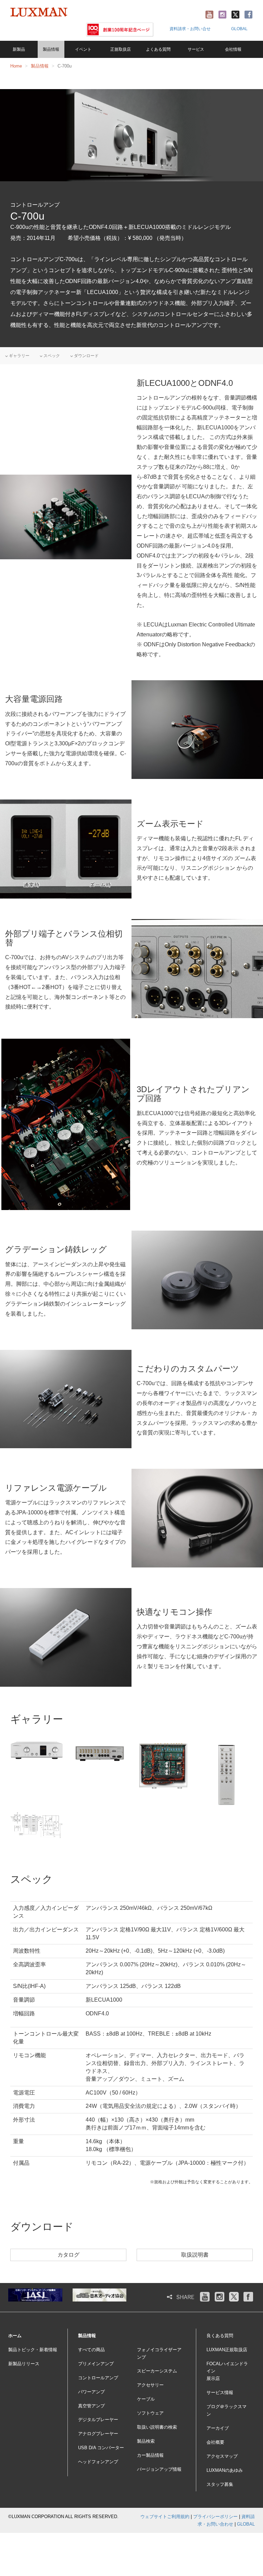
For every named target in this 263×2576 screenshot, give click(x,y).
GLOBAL (239, 29)
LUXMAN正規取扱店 (227, 2350)
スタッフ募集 (220, 2484)
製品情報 (40, 66)
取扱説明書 (195, 2255)
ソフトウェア (150, 2413)
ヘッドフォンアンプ (98, 2462)
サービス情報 (220, 2392)
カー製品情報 (150, 2455)
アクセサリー (150, 2385)
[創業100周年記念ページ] (120, 29)
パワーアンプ (91, 2392)
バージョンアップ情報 (159, 2469)
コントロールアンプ (98, 2378)
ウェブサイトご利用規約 (165, 2517)
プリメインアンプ (96, 2364)
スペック (51, 356)
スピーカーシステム (157, 2371)
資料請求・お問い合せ (190, 29)
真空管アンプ (91, 2406)
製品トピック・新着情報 (33, 2350)
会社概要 (215, 2442)
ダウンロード (86, 356)
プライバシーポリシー (215, 2517)
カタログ (68, 2255)
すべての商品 (91, 2350)
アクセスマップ (222, 2456)
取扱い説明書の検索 (157, 2427)
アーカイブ (218, 2428)
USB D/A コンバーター (101, 2448)
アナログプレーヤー (98, 2434)
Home (16, 66)
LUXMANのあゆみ (225, 2470)
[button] (51, 49)
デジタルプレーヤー (98, 2420)
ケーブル (146, 2399)
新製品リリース (24, 2364)
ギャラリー (19, 356)
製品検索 (146, 2441)
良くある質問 (220, 2336)
